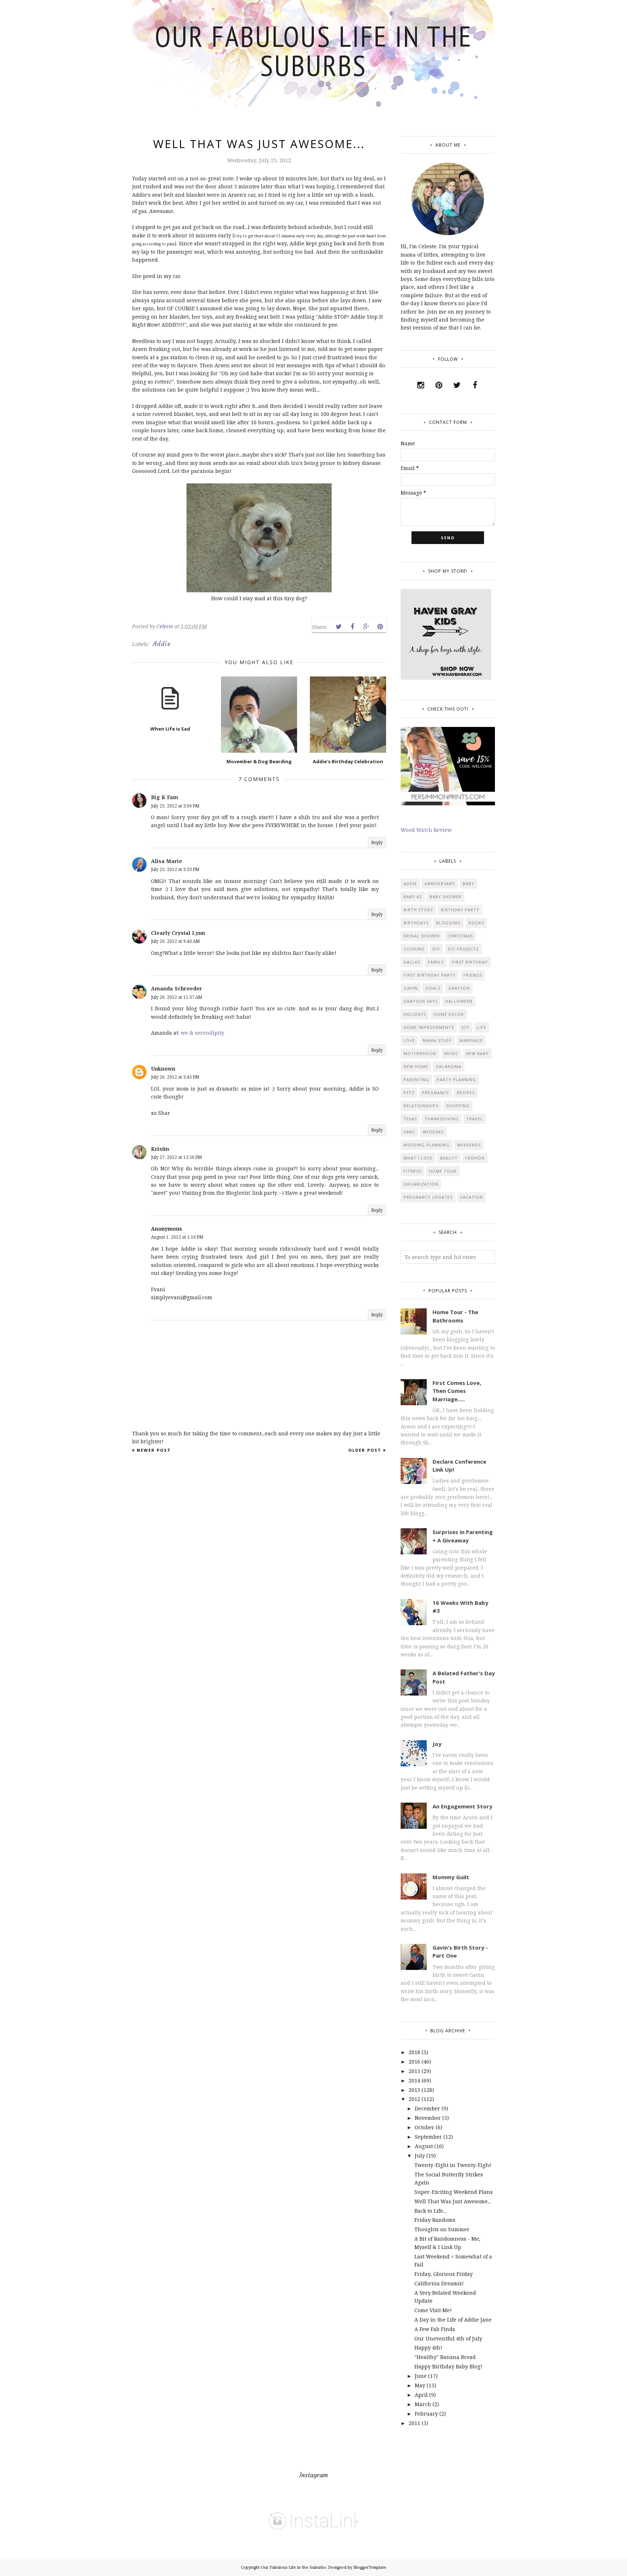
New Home (416, 1066)
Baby (468, 884)
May (420, 2385)
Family (436, 962)
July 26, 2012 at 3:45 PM (175, 1077)
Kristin (160, 1149)
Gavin (411, 988)
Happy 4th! (428, 2348)
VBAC (409, 1132)
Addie (162, 644)
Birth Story (418, 910)
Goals (433, 988)
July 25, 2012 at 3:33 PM (175, 869)
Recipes (466, 1093)
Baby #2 (413, 897)
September (428, 2137)
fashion (475, 1158)
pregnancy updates (428, 1197)
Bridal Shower (422, 936)
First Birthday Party (430, 975)
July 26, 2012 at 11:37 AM (177, 997)
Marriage (471, 1040)
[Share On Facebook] (352, 627)
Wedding (433, 1132)
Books (476, 923)
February (426, 2414)
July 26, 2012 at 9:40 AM (175, 941)
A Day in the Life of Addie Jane (453, 2320)
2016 (414, 2062)
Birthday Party (460, 910)
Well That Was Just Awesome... (453, 2201)
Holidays (415, 1014)
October (425, 2127)
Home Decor (449, 1014)
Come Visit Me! (433, 2310)
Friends (473, 975)
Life (482, 1027)
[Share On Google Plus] (366, 627)
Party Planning (456, 1080)
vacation (472, 1197)
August (424, 2146)
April (421, 2395)
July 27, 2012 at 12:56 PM (177, 1157)
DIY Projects (463, 949)
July (420, 2156)
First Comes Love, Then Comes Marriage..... (457, 1391)
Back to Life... (430, 2211)
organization (421, 1184)
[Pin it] (380, 627)
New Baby (477, 1053)
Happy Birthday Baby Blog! (448, 2366)
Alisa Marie (167, 861)
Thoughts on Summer (442, 2229)
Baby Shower (446, 897)
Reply (377, 843)
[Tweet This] (339, 627)
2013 (414, 2090)
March (423, 2404)
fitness (412, 1171)
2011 (414, 2423)
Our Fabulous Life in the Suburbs (314, 51)
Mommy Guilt (451, 1877)
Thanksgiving (442, 1119)
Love (409, 1040)
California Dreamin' (439, 2283)
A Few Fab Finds (435, 2329)
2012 (414, 2099)
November (428, 2118)
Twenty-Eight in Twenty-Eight (453, 2165)
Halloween (459, 1001)
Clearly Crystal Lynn (178, 933)
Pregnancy (436, 1093)
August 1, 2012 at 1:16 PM (177, 1237)
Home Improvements (429, 1027)
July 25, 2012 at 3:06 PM (175, 806)
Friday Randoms (435, 2220)
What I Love (418, 1158)
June (421, 2376)
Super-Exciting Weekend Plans (454, 2192)
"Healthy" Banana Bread (445, 2357)
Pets (409, 1093)
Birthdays (416, 923)
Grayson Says (421, 1001)
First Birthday (470, 962)
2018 (414, 2052)
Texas (410, 1119)
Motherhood (420, 1053)
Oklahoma (449, 1066)
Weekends (469, 1145)
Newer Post (154, 1450)
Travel (475, 1119)
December (427, 2108)
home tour (443, 1171)
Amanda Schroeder (177, 988)
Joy (466, 1027)
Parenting (416, 1080)
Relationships (421, 1106)
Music (451, 1053)
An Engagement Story (462, 1806)
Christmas (460, 936)
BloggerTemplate (370, 2567)
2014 (414, 2080)
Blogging (448, 923)
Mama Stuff (437, 1040)
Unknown (163, 1069)
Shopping (458, 1106)
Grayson (459, 988)
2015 (414, 2071)
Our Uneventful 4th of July (448, 2338)
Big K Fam (165, 797)
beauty (449, 1158)
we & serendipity (202, 1033)
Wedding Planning (427, 1145)
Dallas (412, 962)
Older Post (365, 1450)
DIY (436, 949)
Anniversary (440, 884)
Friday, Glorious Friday (444, 2274)
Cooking (414, 949)
